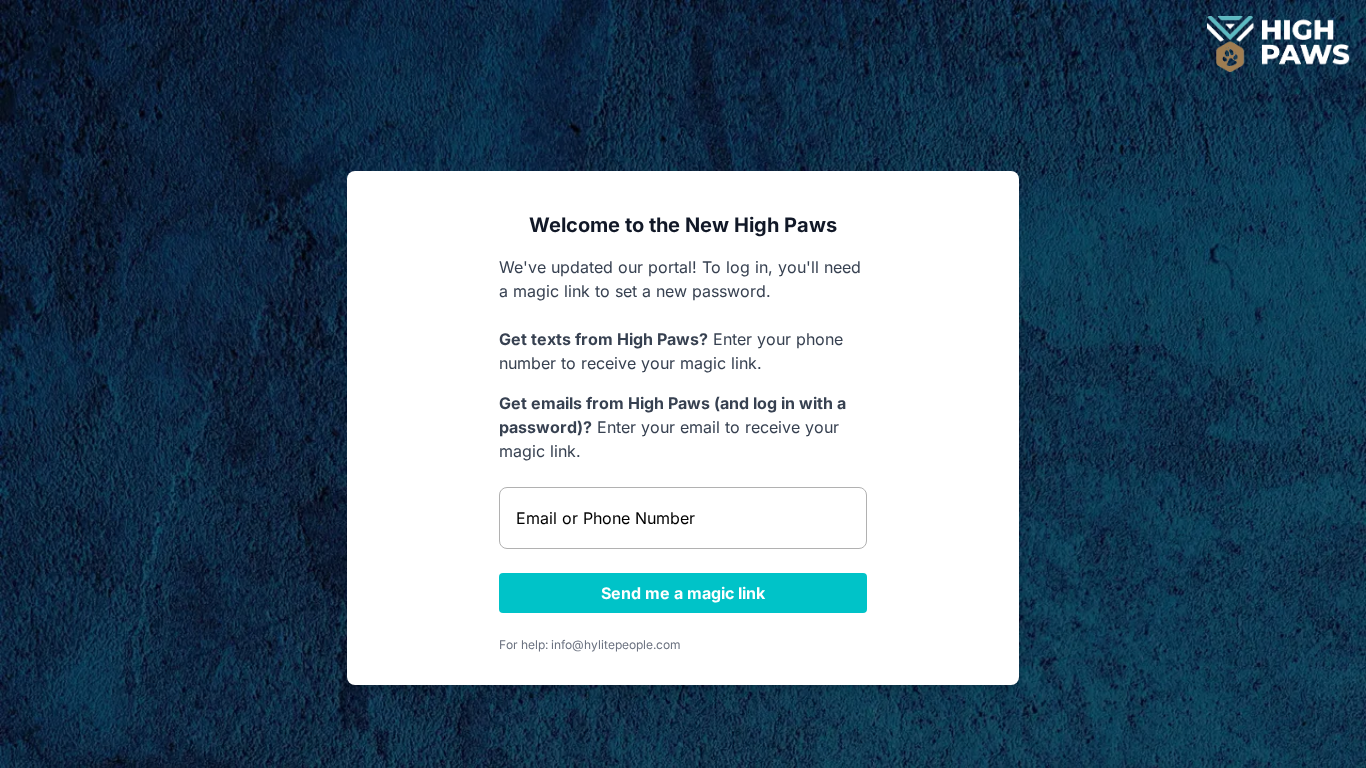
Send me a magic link (683, 593)
